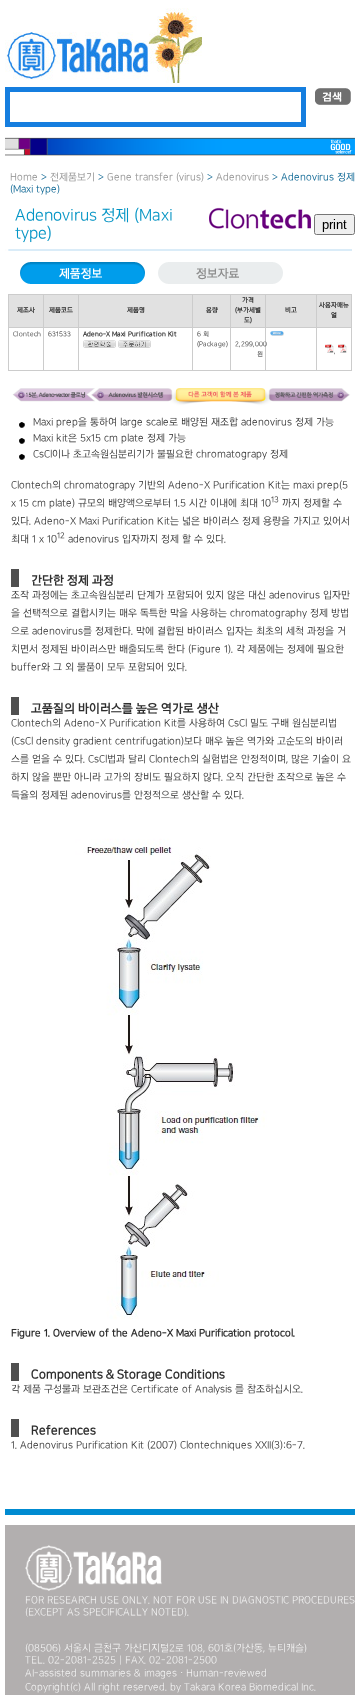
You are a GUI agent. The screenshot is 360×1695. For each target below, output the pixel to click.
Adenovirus (242, 177)
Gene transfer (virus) (155, 177)
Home (24, 177)
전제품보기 (72, 177)
